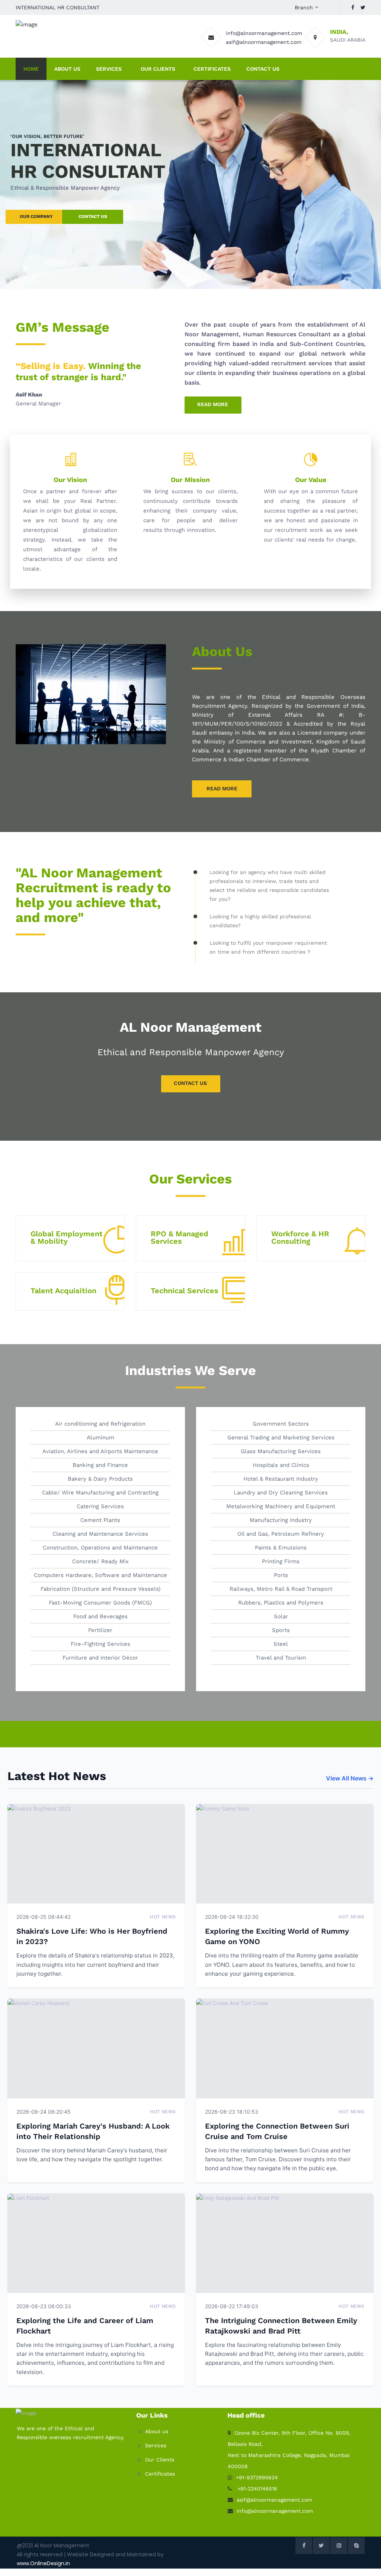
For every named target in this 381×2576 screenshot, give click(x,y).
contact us (93, 216)
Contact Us (263, 69)
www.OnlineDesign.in (43, 2563)
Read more (213, 404)
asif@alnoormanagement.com (264, 42)
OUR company (36, 216)
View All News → (350, 1778)
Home (31, 69)
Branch (304, 7)
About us (157, 2431)
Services (109, 69)
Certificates (212, 69)
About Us (67, 69)
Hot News (163, 1917)
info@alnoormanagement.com (264, 33)
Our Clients (158, 69)
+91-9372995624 (257, 2477)
